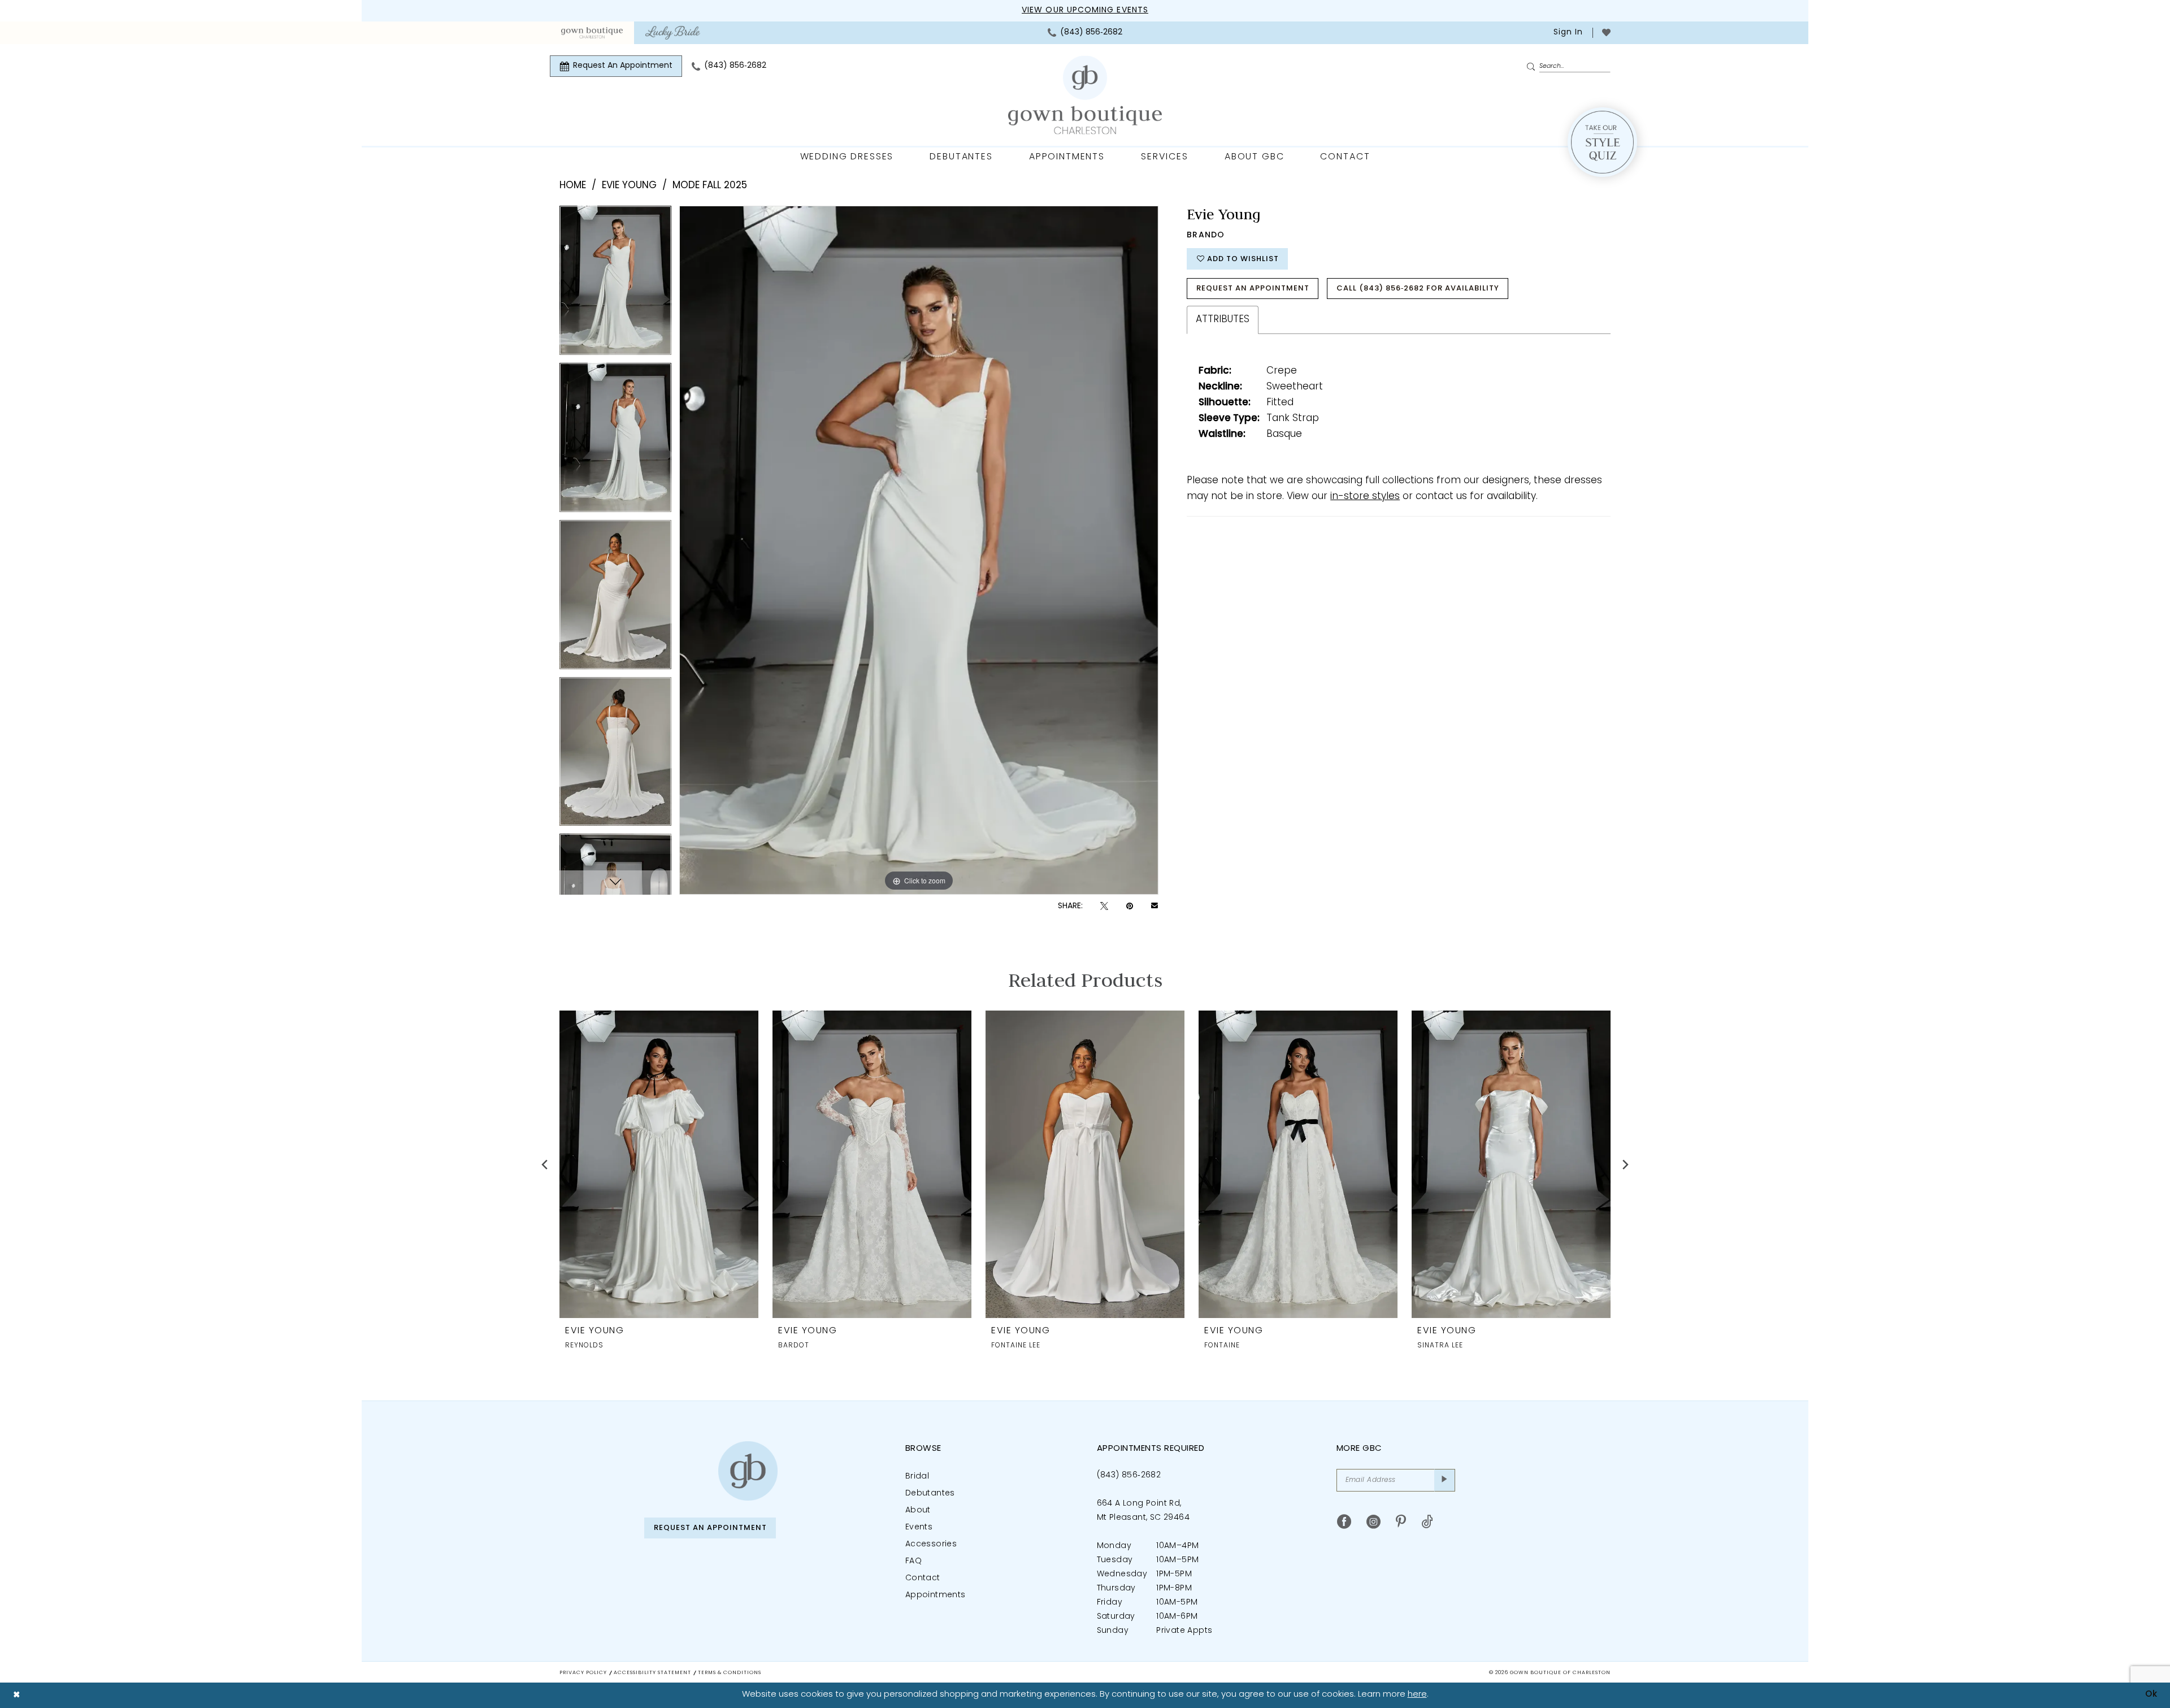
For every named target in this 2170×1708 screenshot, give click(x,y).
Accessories (931, 1544)
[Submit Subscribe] (1445, 1480)
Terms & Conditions (730, 1673)
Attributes (1223, 320)
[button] (1567, 33)
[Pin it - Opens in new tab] (1130, 906)
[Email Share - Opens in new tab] (1155, 907)
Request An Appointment (1253, 289)
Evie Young (629, 186)
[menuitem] (592, 33)
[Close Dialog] (17, 1695)
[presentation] (659, 1164)
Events (919, 1527)
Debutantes (930, 1494)
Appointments (936, 1595)
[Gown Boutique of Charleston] (748, 1471)
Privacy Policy (583, 1673)
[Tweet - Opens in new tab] (1104, 906)
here (1417, 1695)
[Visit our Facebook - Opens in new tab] (1344, 1522)
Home (573, 186)
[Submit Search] (1533, 67)
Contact (923, 1578)
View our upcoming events (1085, 10)
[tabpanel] (615, 284)
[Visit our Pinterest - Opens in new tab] (1401, 1522)
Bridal (917, 1477)
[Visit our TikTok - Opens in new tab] (1427, 1522)
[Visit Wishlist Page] (1606, 32)
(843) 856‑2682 (1129, 1475)
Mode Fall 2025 (710, 186)
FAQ (913, 1561)
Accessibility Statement (652, 1673)
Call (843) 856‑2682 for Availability (1418, 289)
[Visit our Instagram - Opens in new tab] (1373, 1522)
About (918, 1510)
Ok (2151, 1695)
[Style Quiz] (1602, 142)
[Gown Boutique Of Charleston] (1085, 95)
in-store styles (1365, 497)
